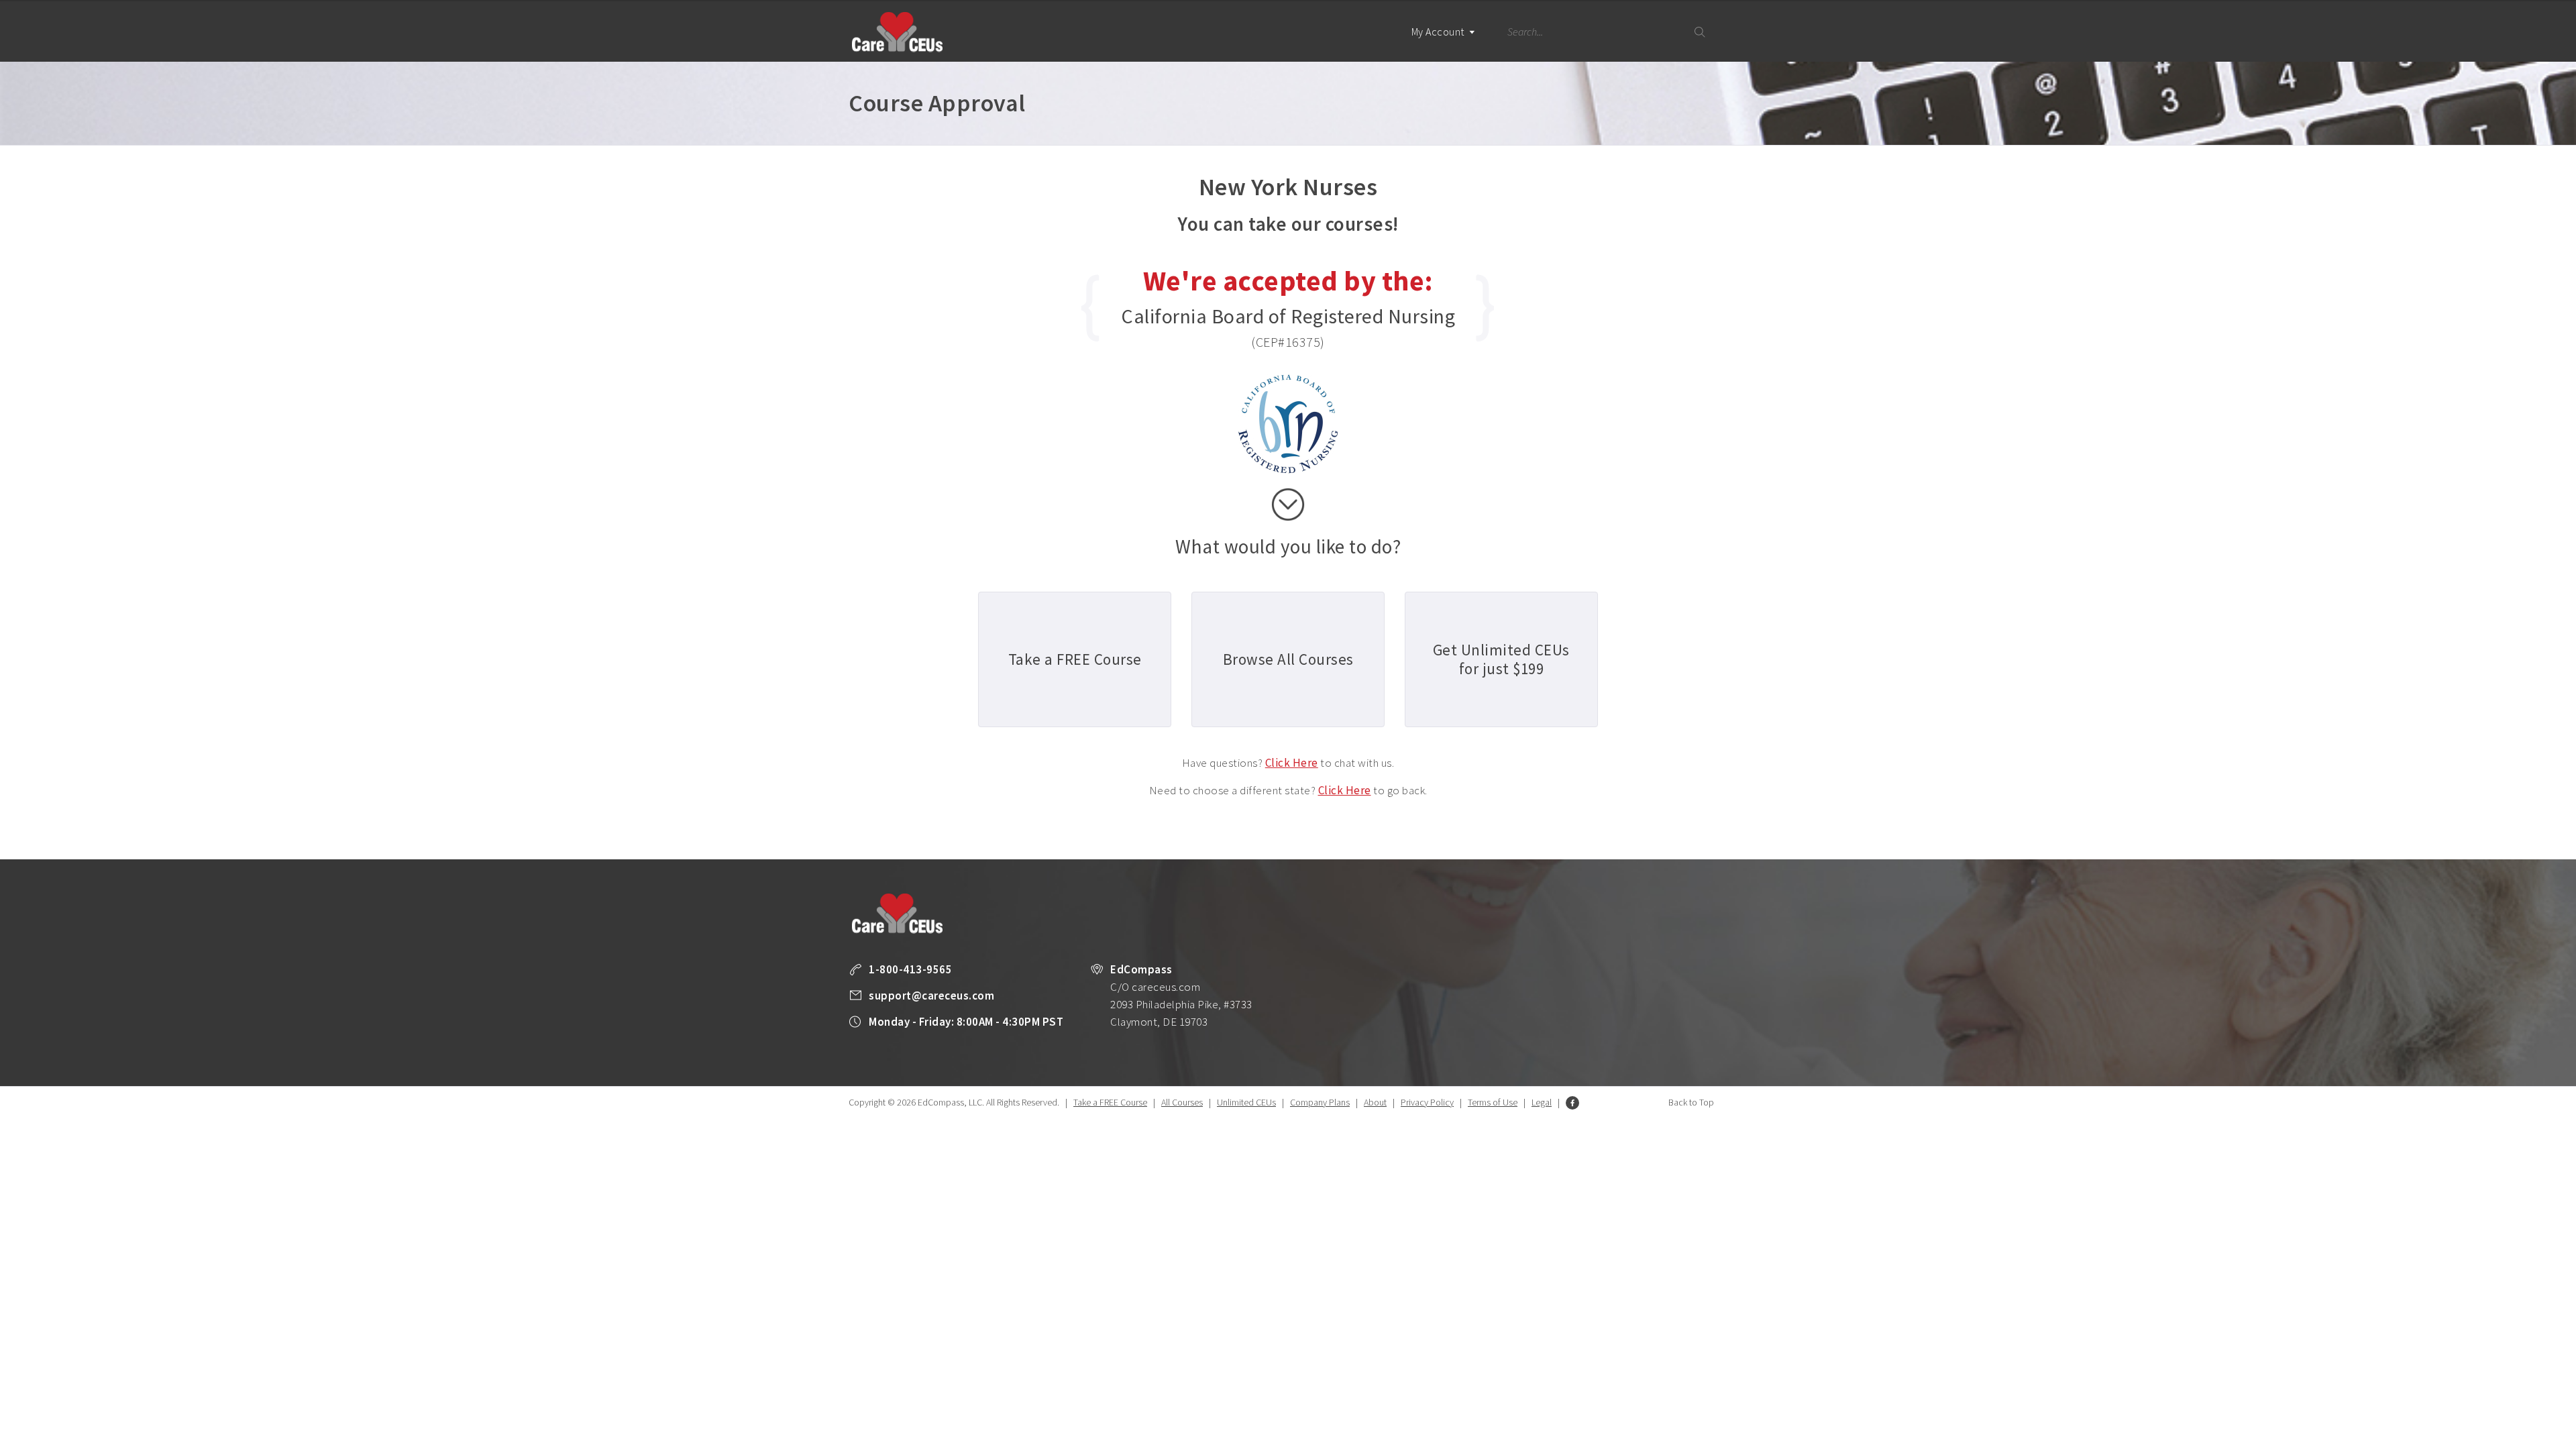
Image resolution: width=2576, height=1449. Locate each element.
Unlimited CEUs (1246, 1102)
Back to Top (1691, 1102)
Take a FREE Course (1110, 1102)
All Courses (1182, 1102)
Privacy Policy (1427, 1102)
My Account (1439, 32)
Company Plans (1320, 1102)
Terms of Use (1493, 1102)
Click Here (1292, 763)
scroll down (1288, 504)
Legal (1542, 1102)
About (1375, 1102)
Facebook (1572, 1103)
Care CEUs (897, 32)
